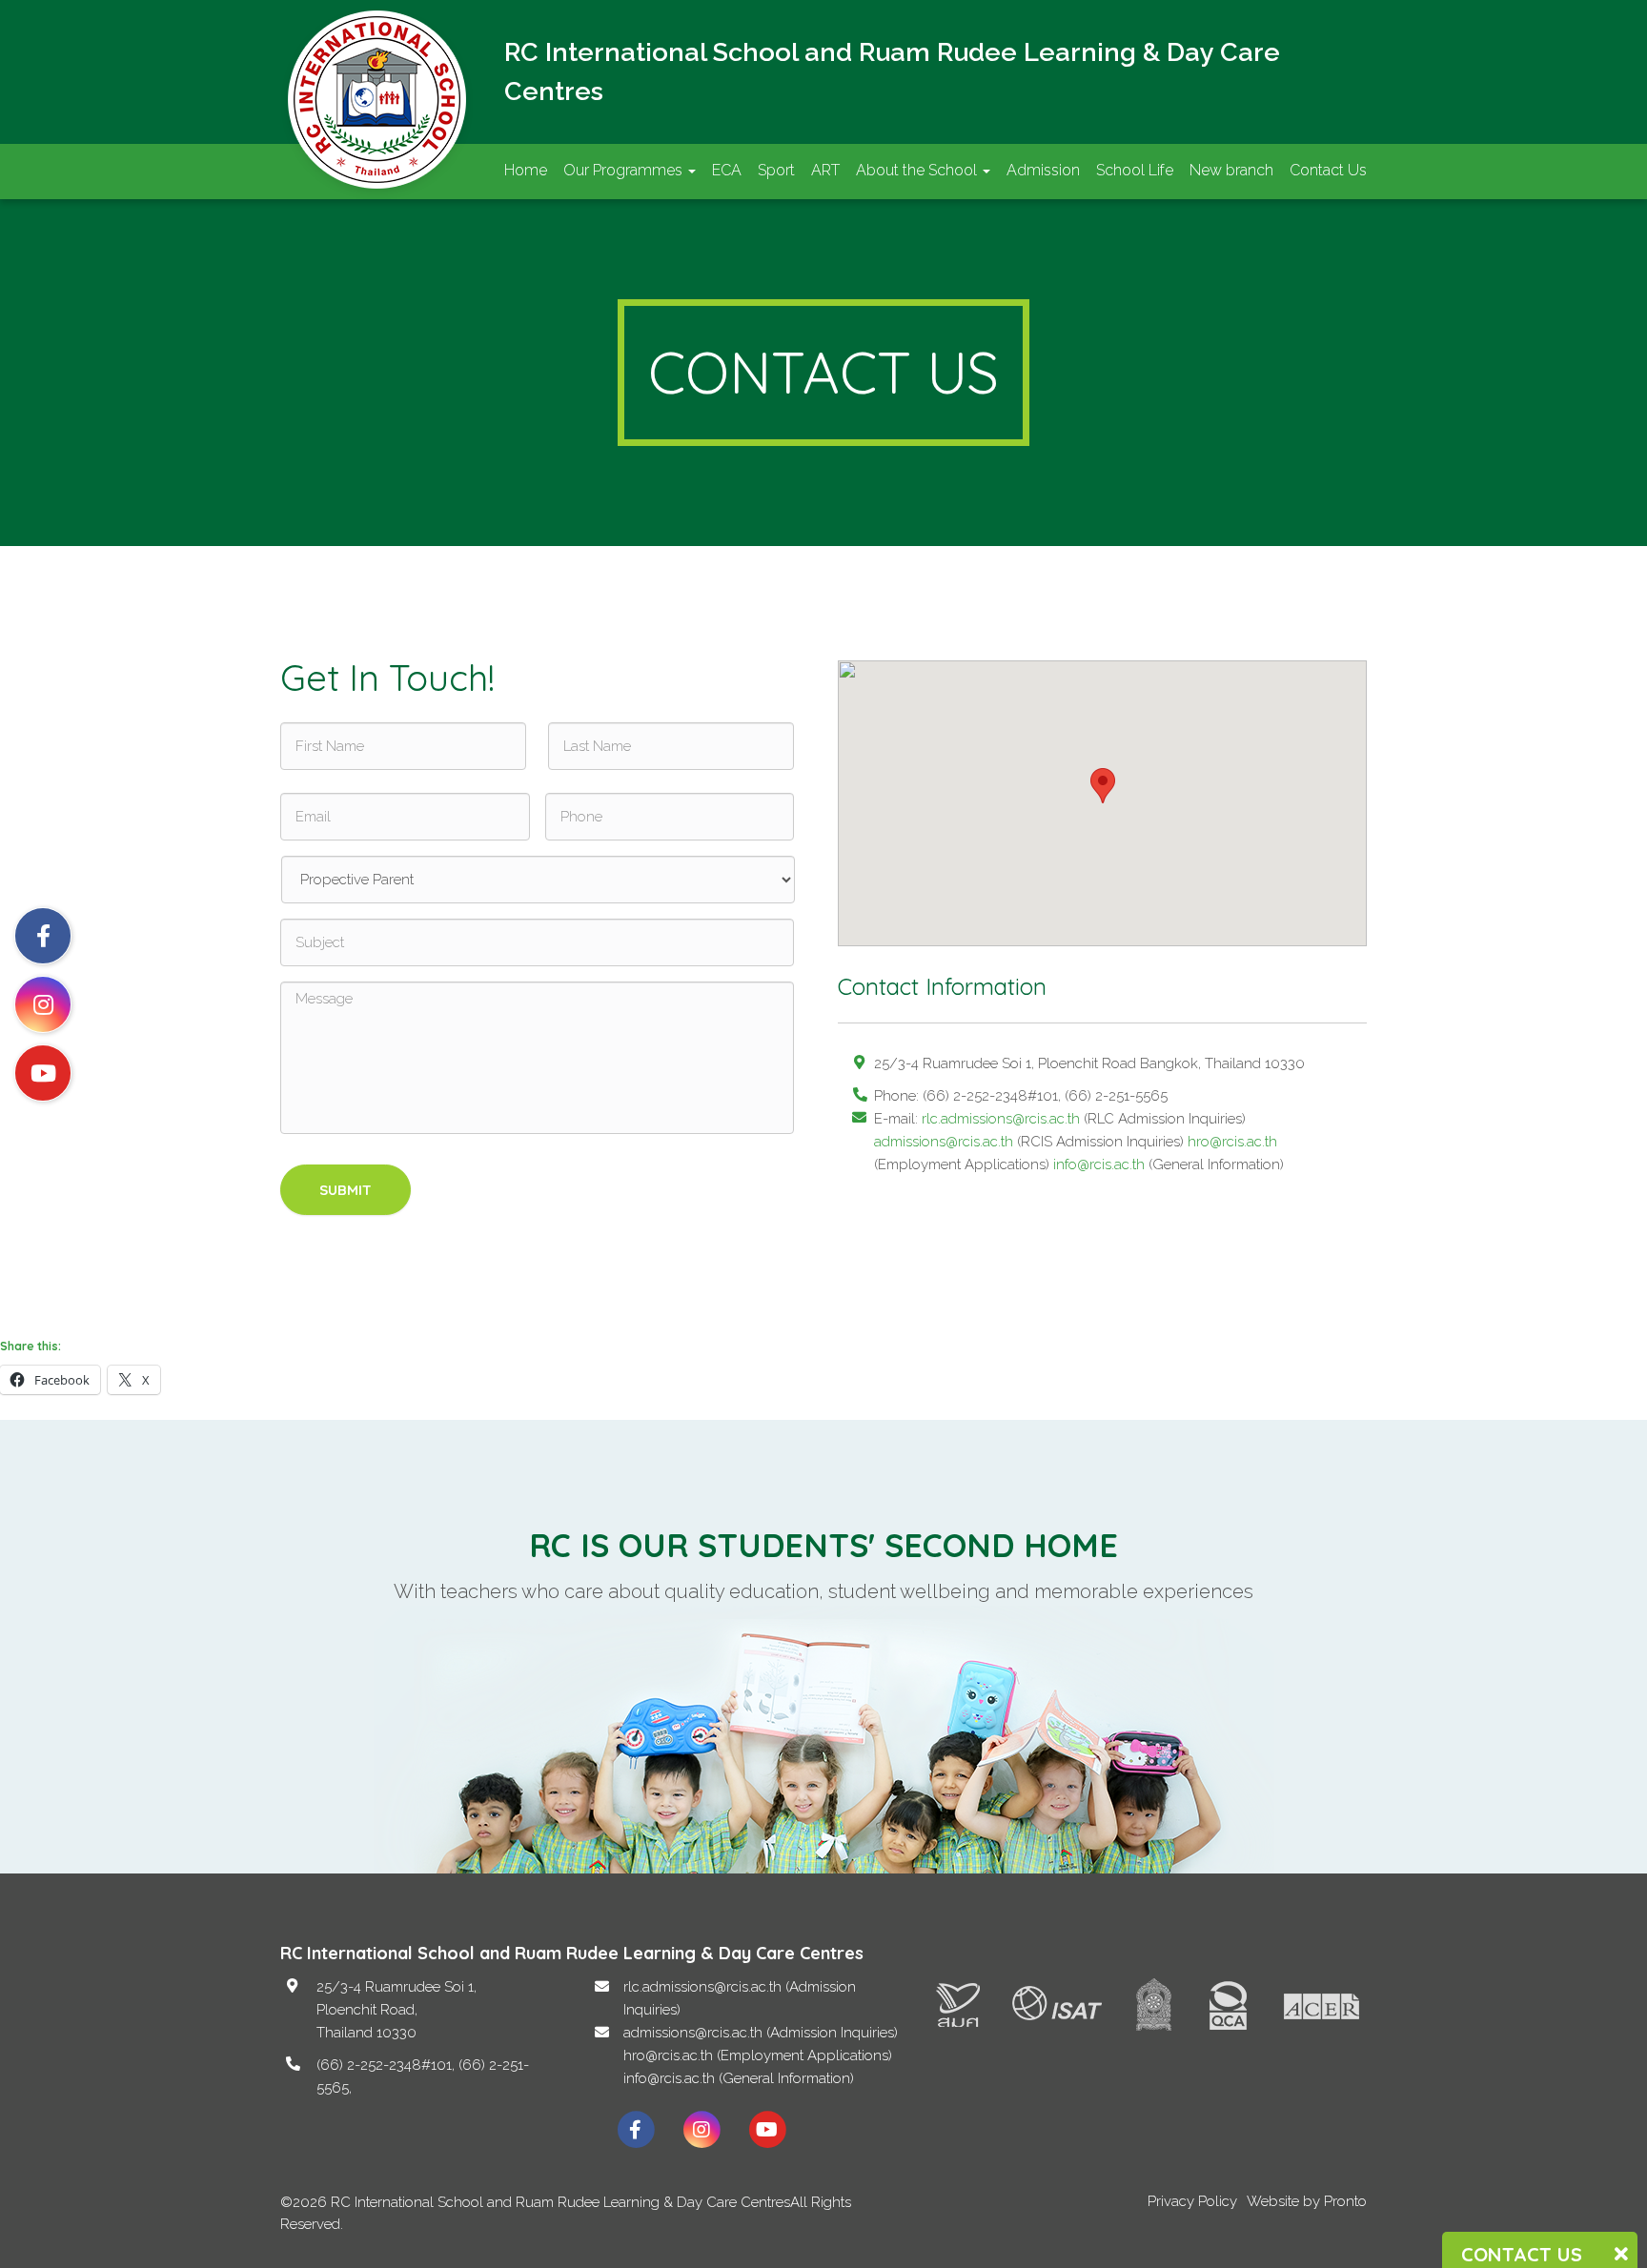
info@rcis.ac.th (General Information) (739, 2078)
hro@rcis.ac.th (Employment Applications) (758, 2055)
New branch (1231, 170)
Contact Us (1328, 170)
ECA (727, 170)
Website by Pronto (1307, 2201)
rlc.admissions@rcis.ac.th (1001, 1119)
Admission (1043, 170)
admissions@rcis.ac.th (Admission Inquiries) (761, 2033)
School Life (1135, 170)
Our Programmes (625, 170)
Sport (776, 170)
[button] (1103, 786)
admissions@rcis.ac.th (944, 1142)
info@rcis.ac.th (1099, 1164)
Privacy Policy (1192, 2201)
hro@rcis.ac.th (1232, 1142)
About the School (918, 170)
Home (526, 170)
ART (825, 170)
